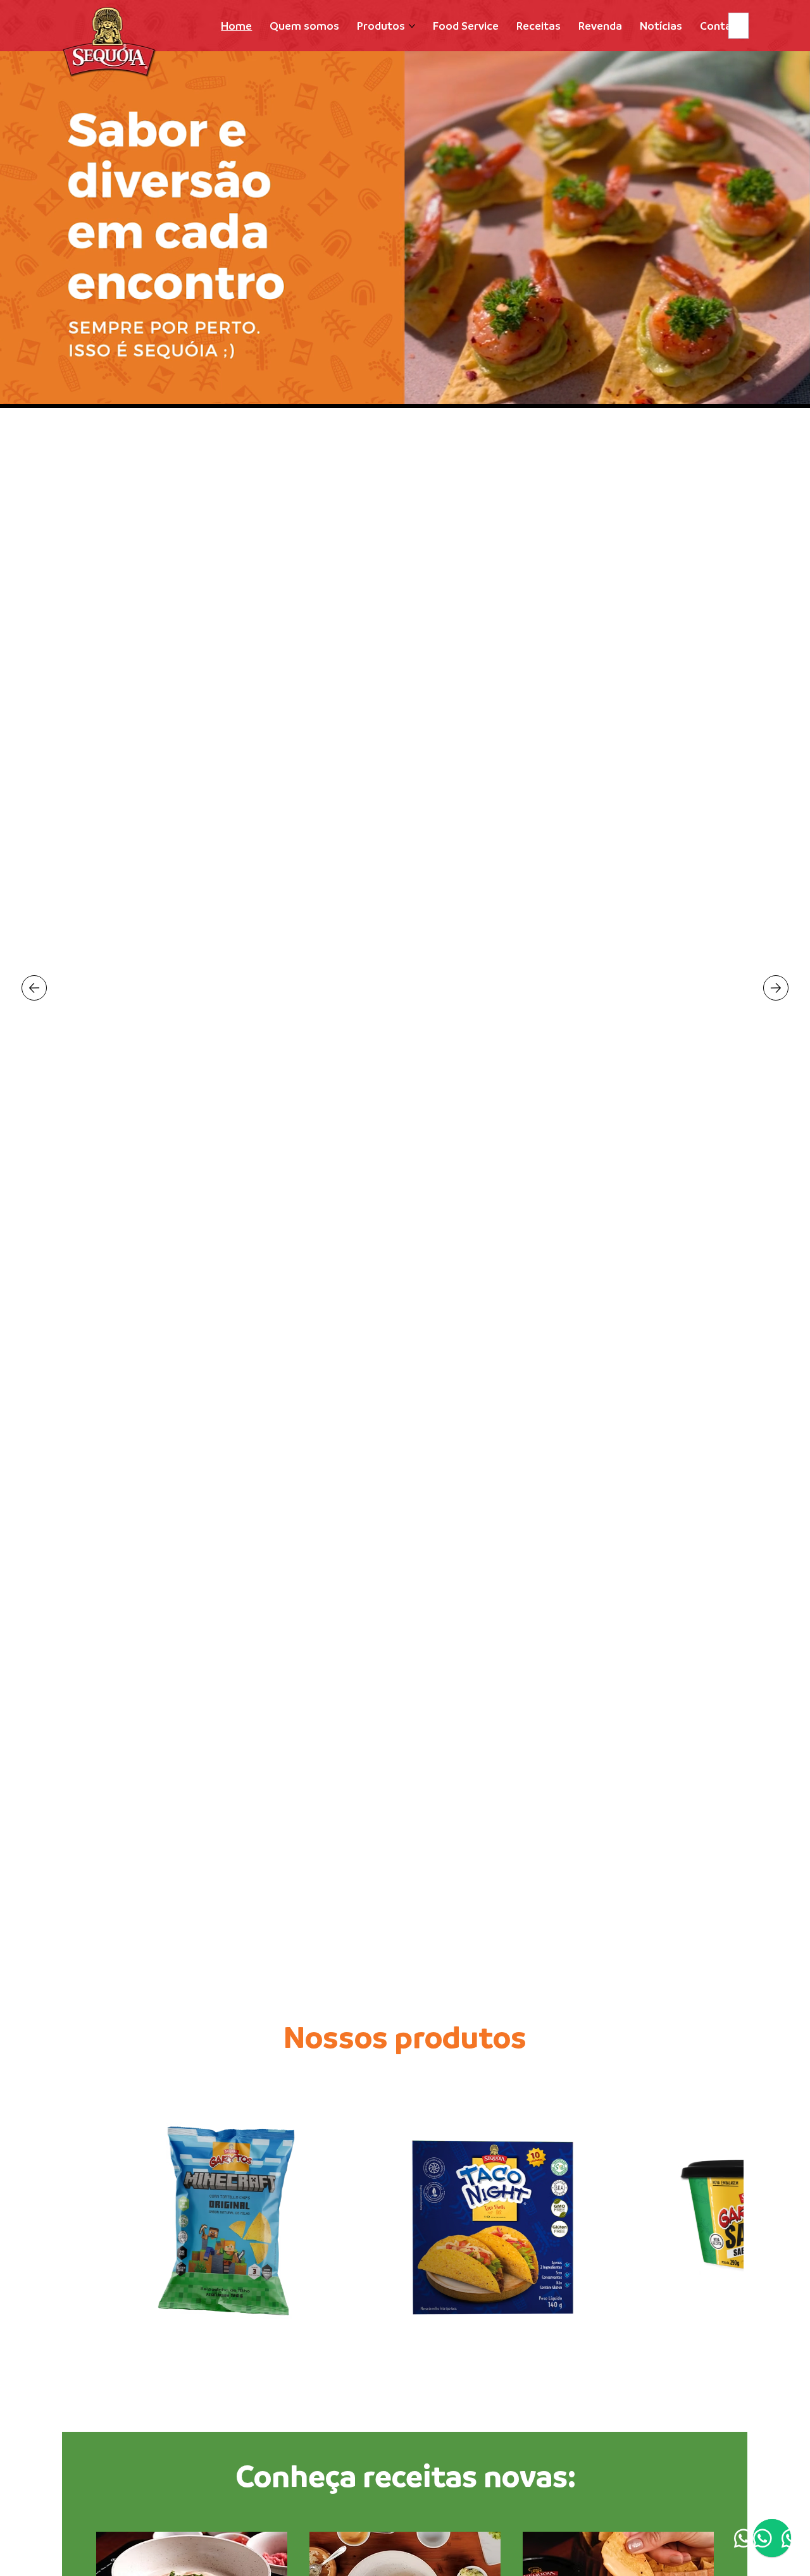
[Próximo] (776, 988)
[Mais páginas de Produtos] (412, 26)
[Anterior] (34, 988)
